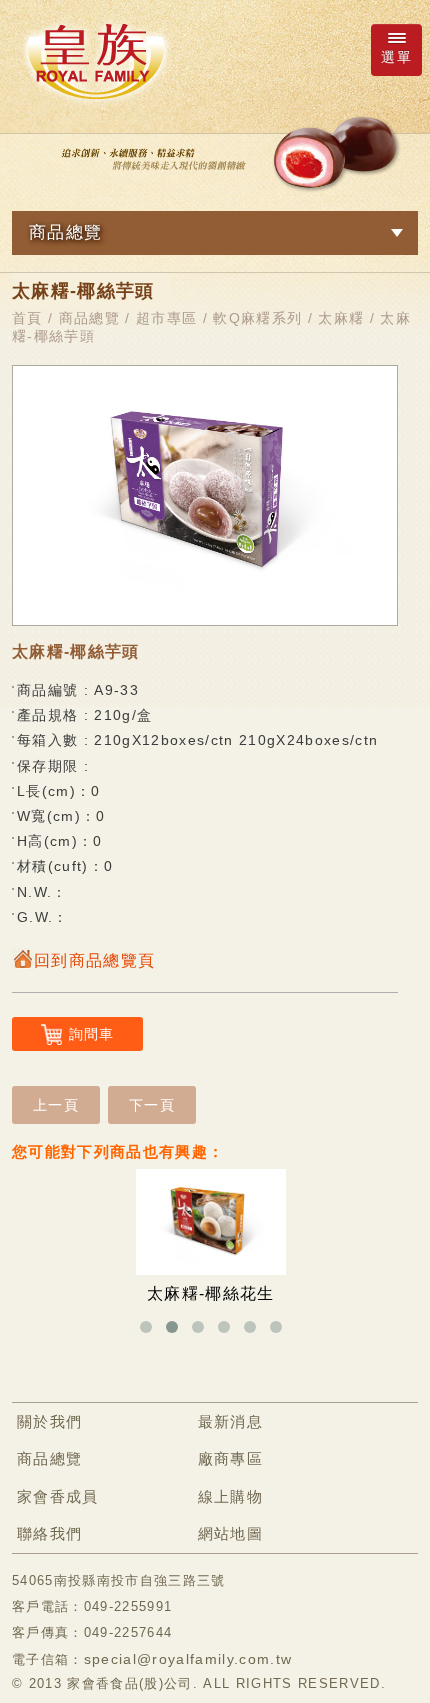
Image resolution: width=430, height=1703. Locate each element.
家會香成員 (58, 1496)
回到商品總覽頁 (94, 960)
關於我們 (49, 1421)
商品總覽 (89, 318)
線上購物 (230, 1496)
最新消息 (230, 1421)
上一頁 (56, 1105)
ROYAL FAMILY (95, 61)
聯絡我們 (49, 1533)
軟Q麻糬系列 (257, 318)
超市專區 (166, 318)
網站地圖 (230, 1533)
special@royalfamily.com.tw (188, 1659)
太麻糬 (341, 318)
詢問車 (92, 1034)
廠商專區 (230, 1458)
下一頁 (152, 1105)
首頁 (27, 318)
